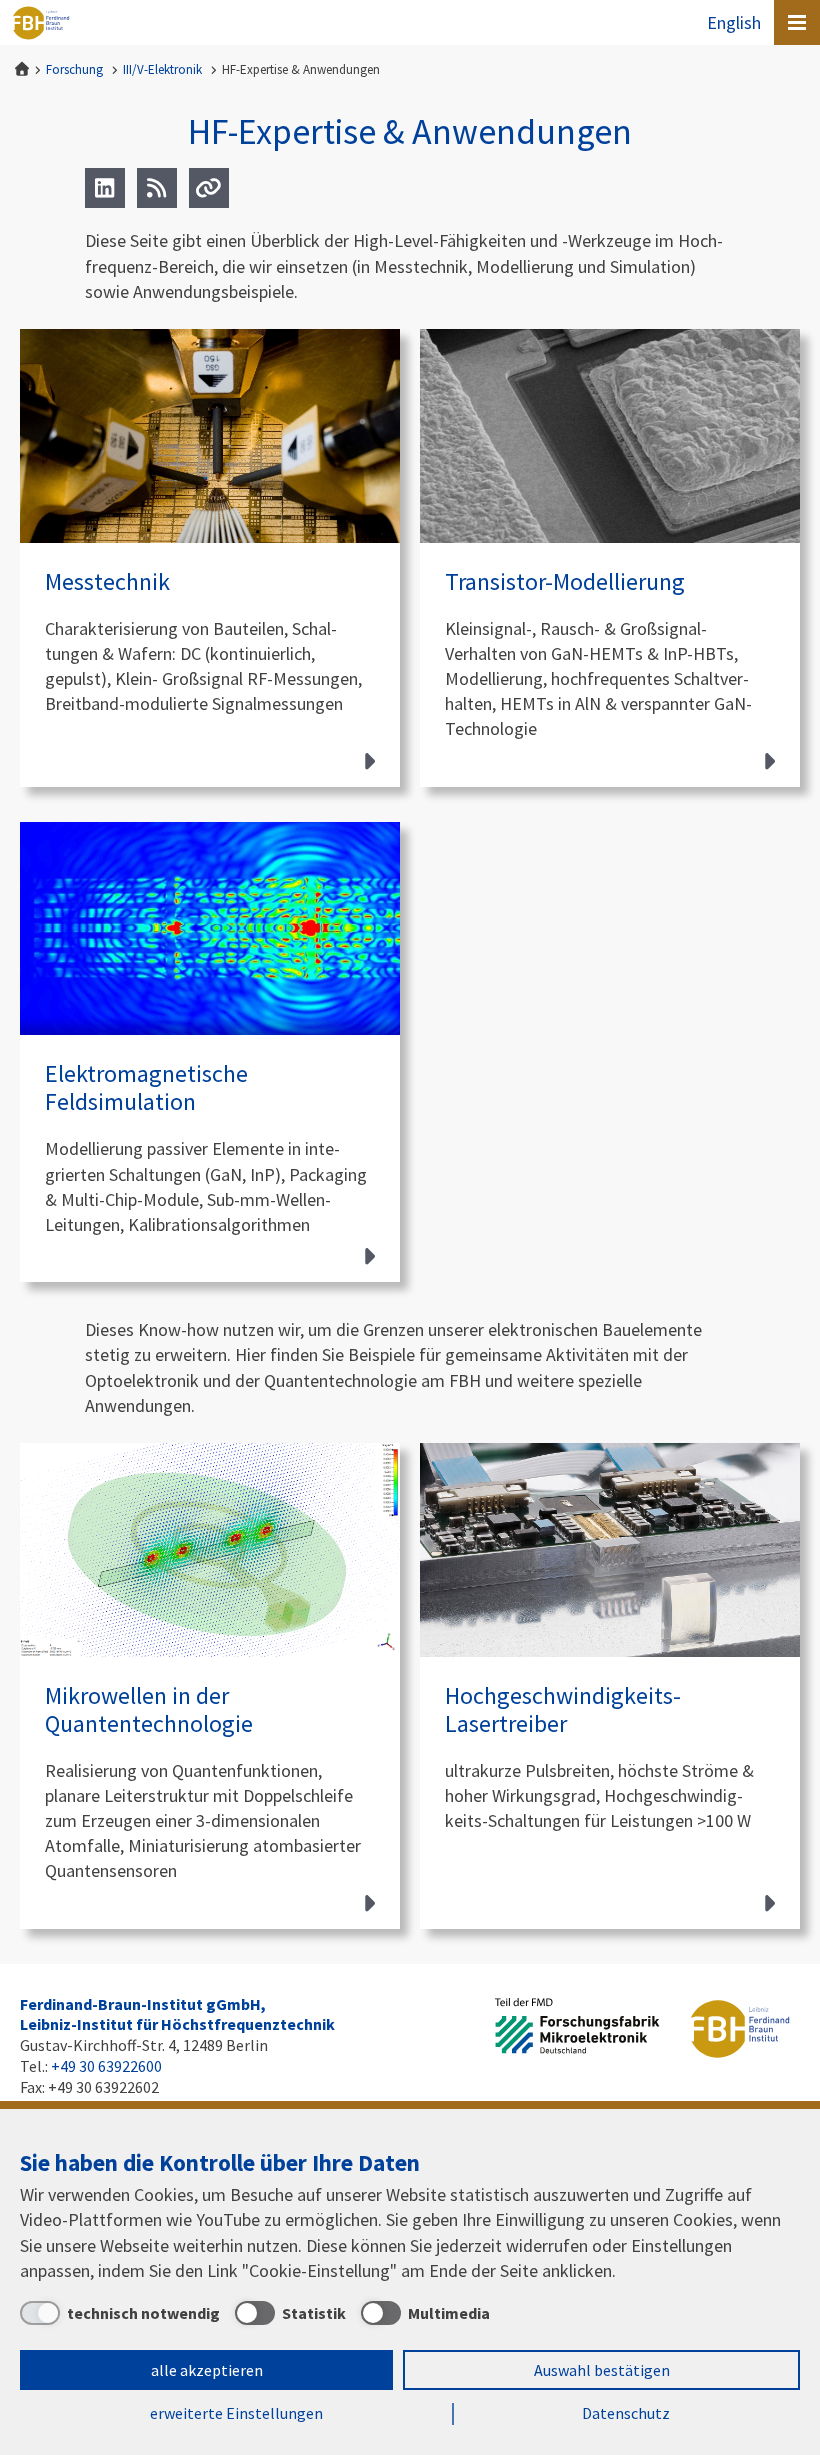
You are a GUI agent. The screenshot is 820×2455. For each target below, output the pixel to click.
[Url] (209, 188)
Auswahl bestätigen (602, 2370)
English (734, 22)
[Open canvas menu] (797, 22)
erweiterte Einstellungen (236, 2413)
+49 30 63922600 (106, 2066)
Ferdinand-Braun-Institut (41, 23)
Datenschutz (626, 2413)
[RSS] (157, 188)
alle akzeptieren (207, 2370)
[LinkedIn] (105, 188)
